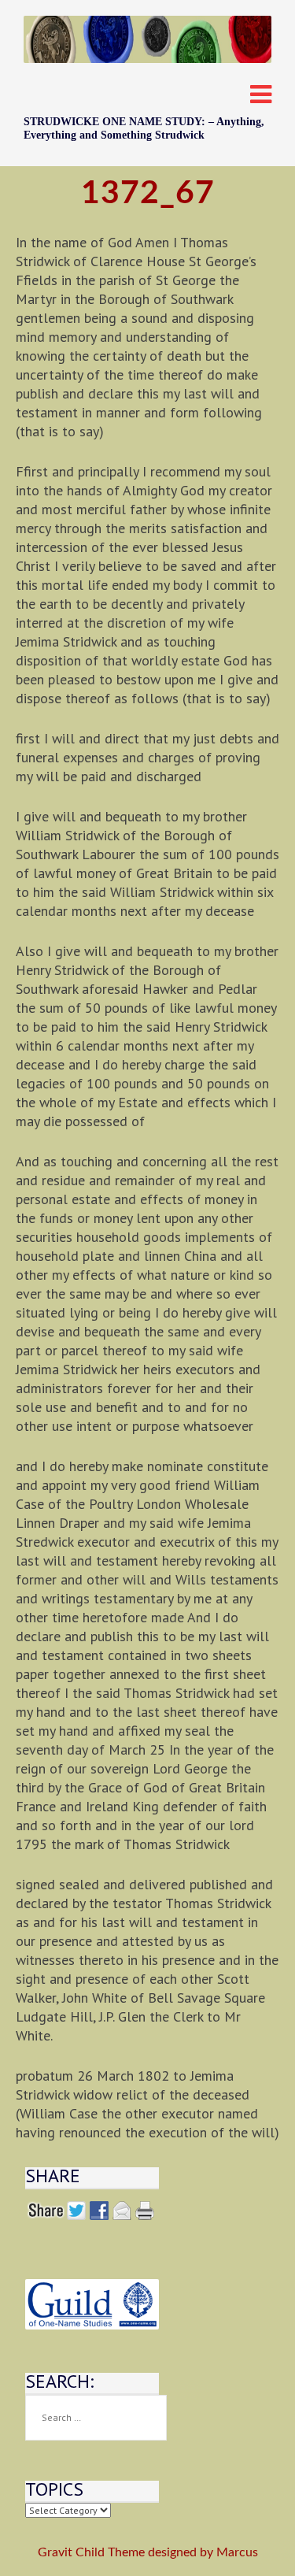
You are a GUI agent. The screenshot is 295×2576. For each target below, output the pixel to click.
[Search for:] (96, 2418)
